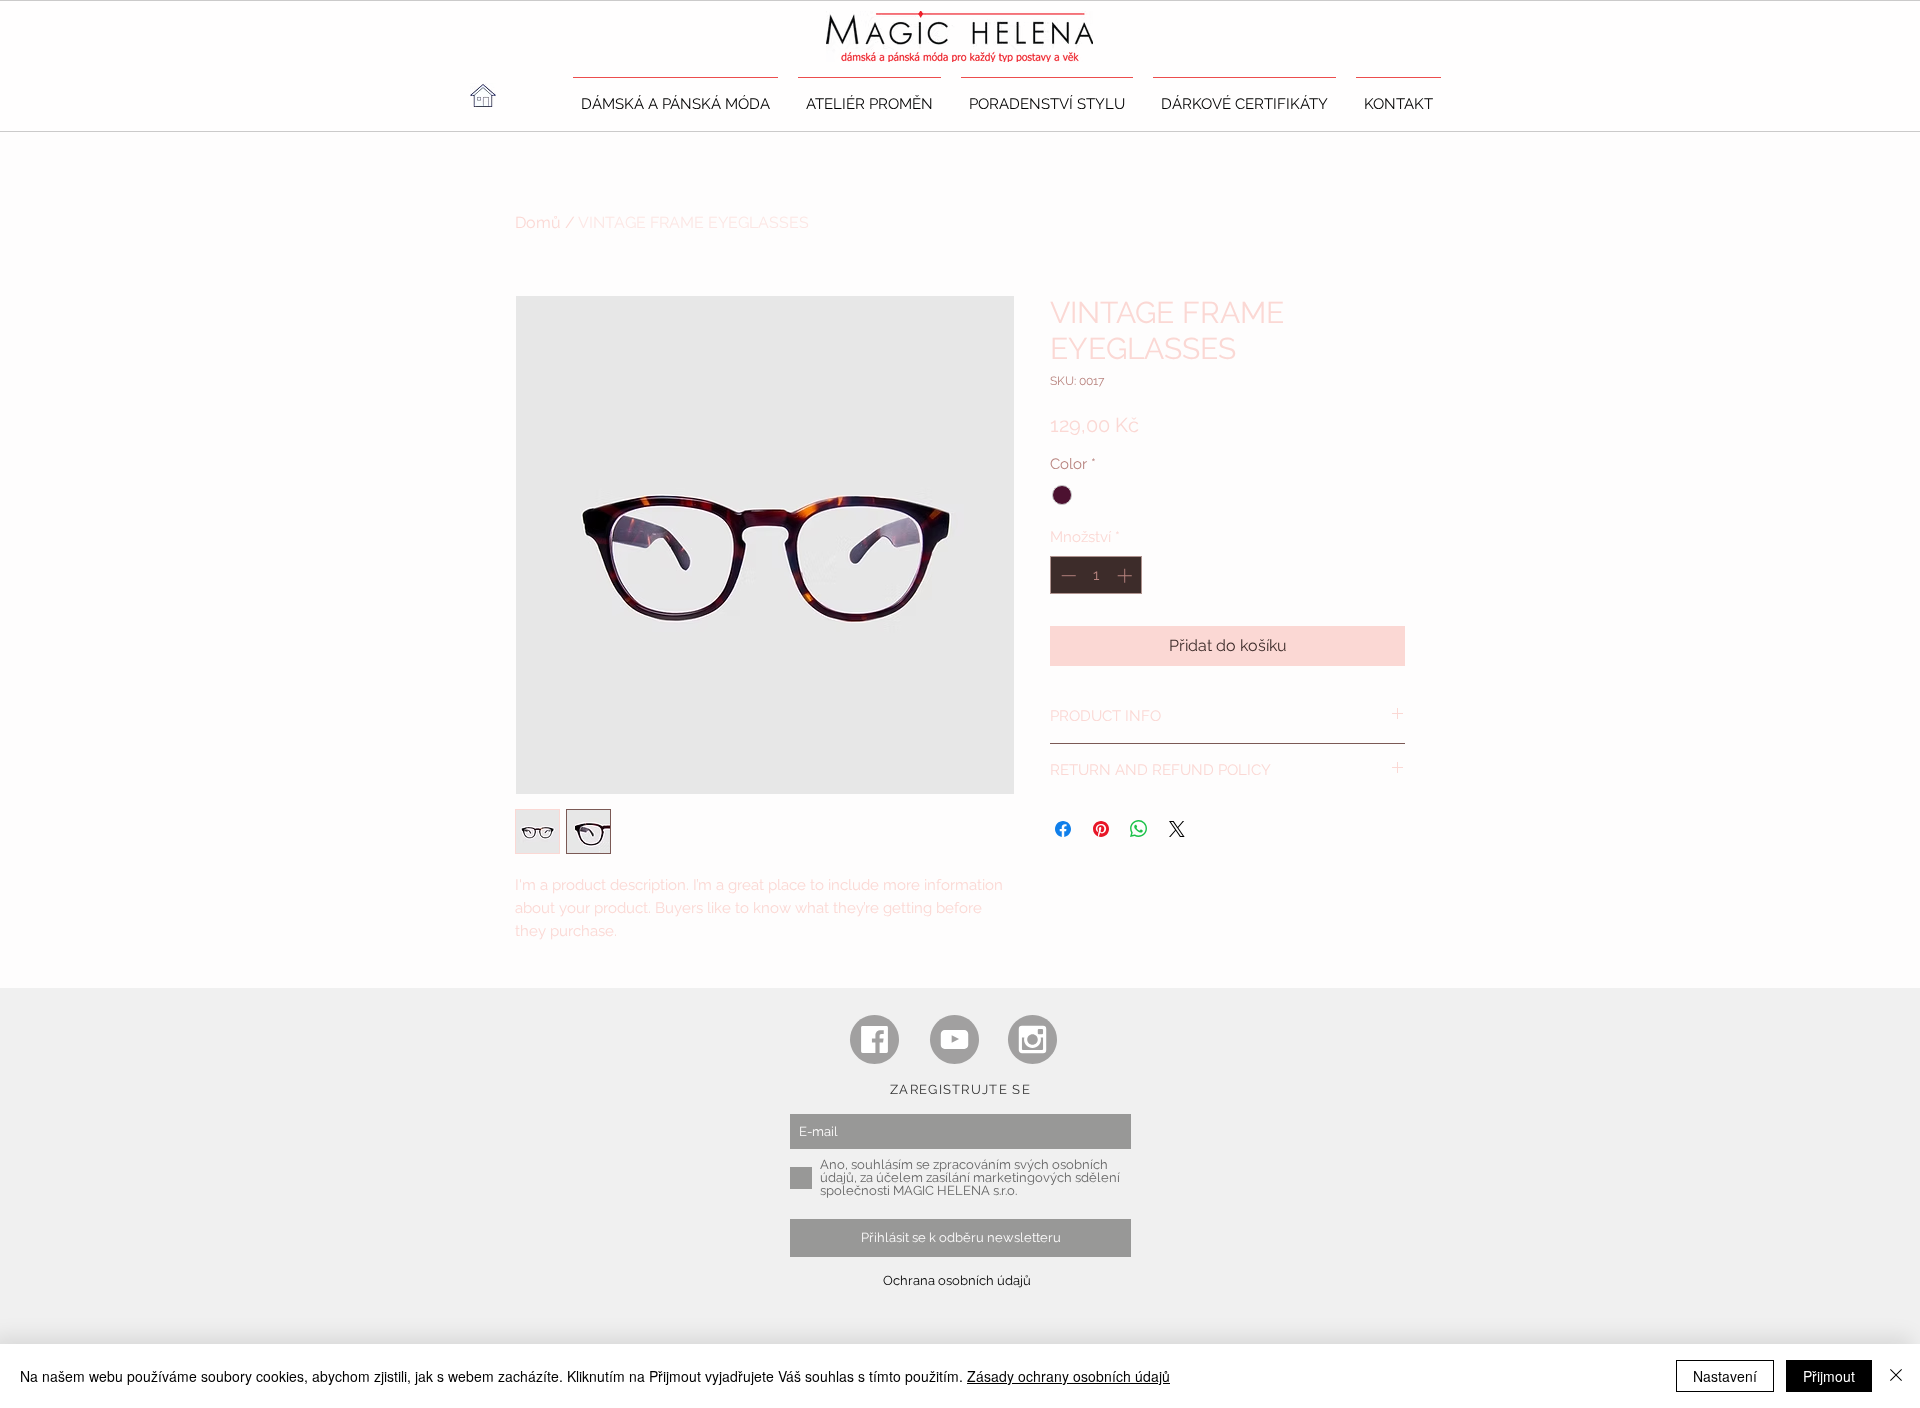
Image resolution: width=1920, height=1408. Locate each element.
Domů (538, 222)
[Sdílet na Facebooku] (1063, 829)
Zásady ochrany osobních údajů (1068, 1376)
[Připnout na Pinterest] (1101, 829)
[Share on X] (1177, 829)
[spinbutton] (1096, 575)
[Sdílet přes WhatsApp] (1139, 829)
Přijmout (1829, 1376)
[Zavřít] (1896, 1376)
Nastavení (1725, 1376)
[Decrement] (1066, 575)
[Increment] (1126, 575)
